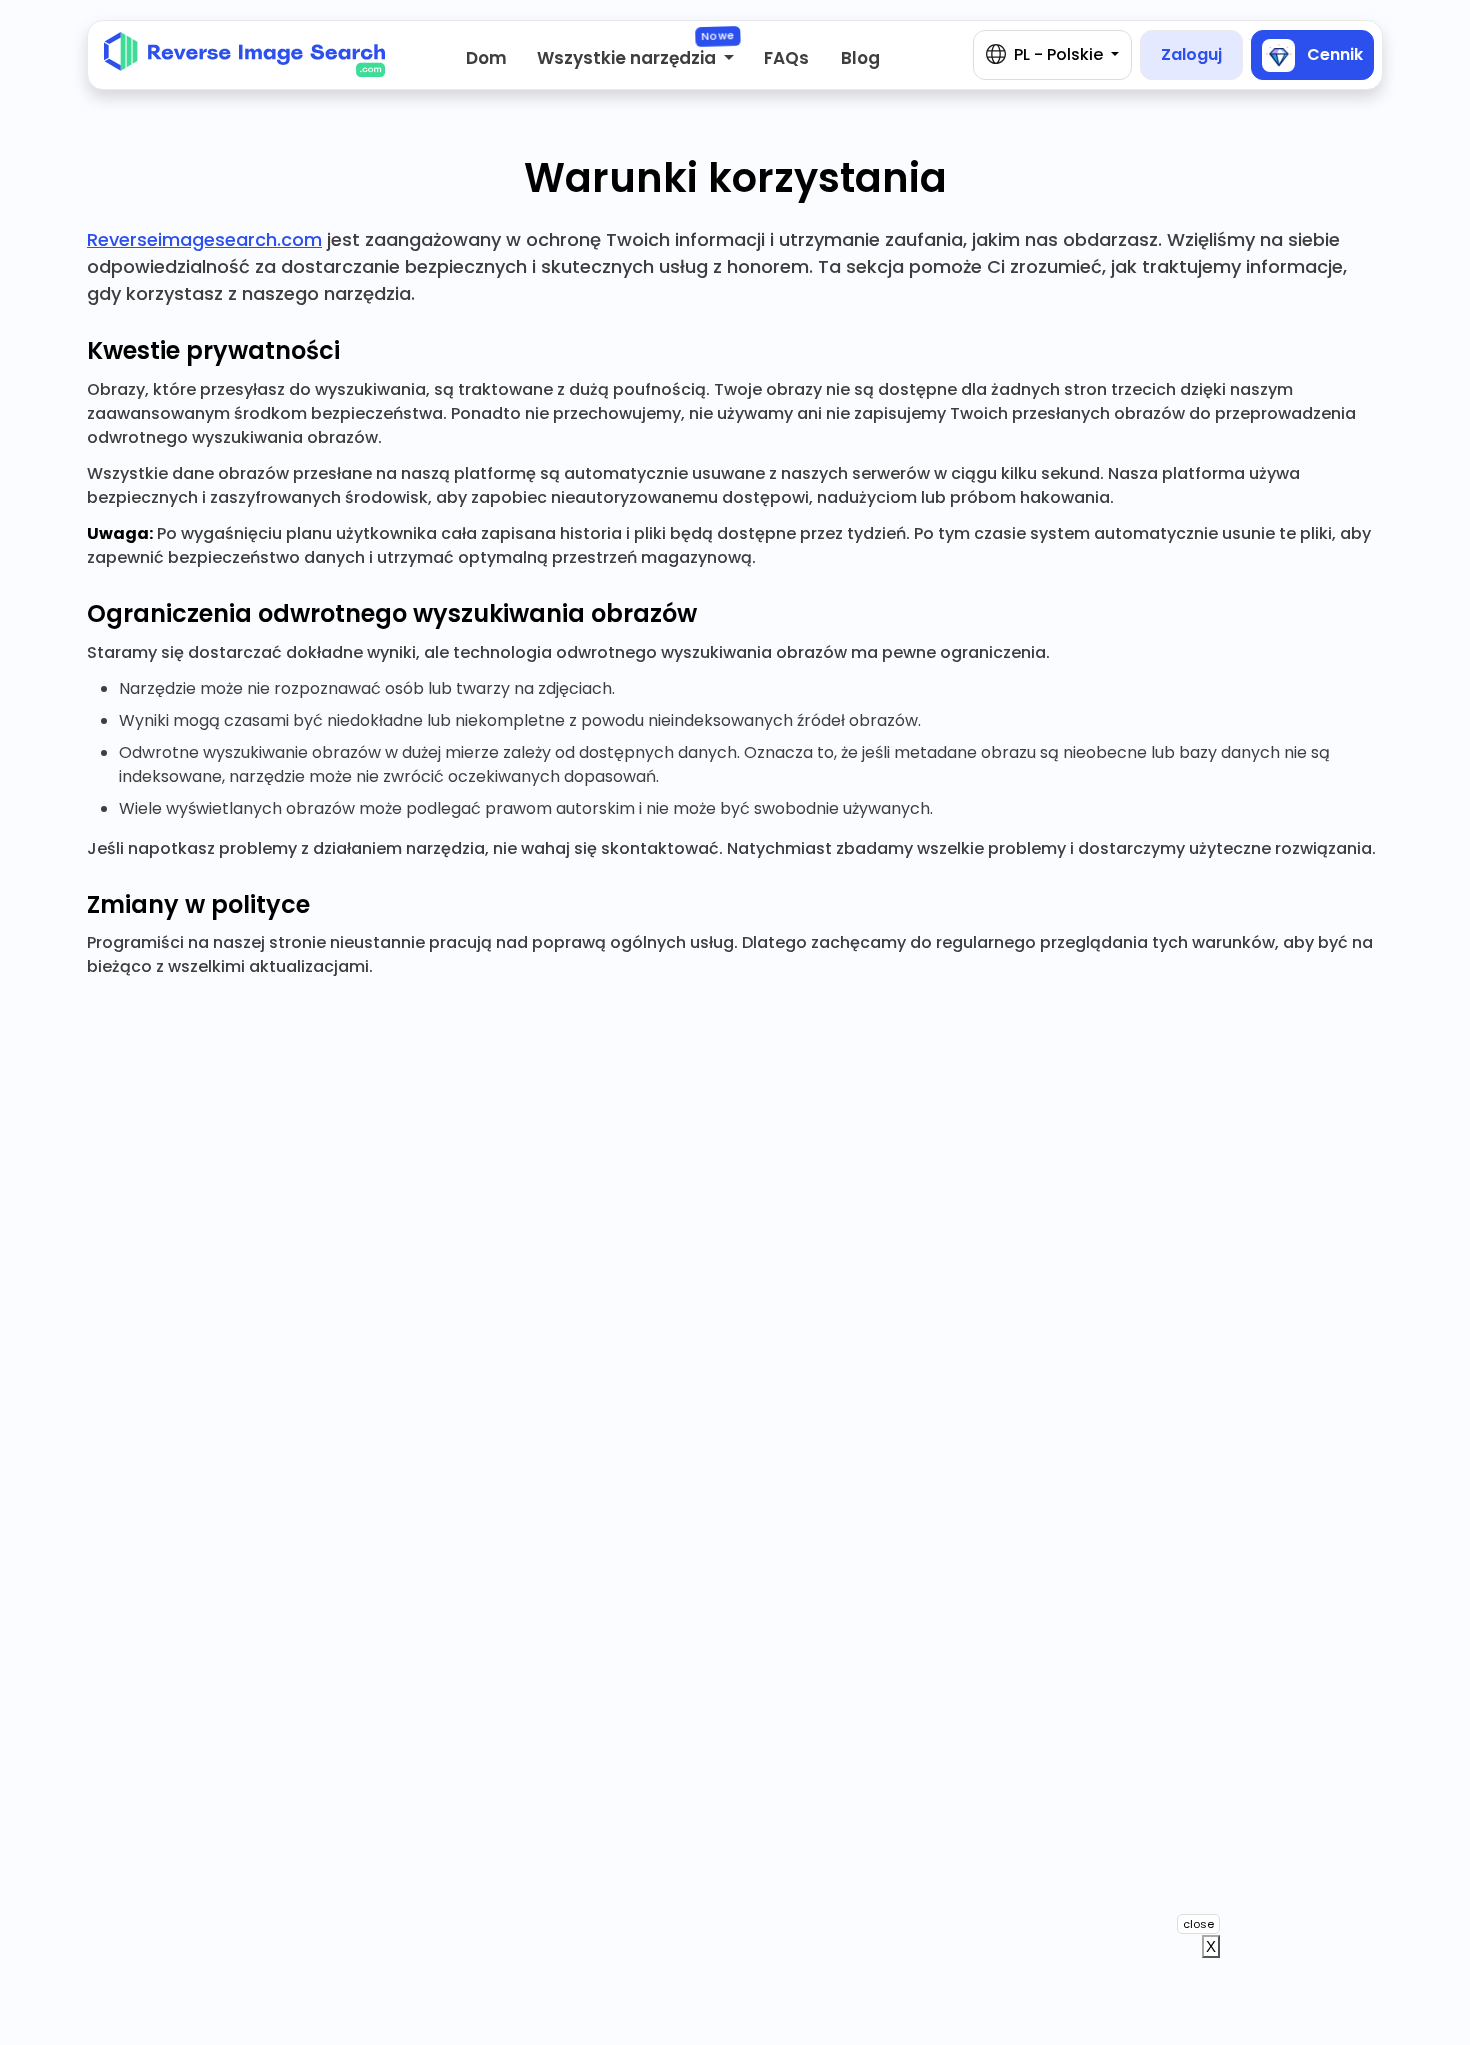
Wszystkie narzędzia (628, 58)
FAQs (786, 58)
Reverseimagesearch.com (204, 239)
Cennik (1333, 53)
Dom (486, 58)
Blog (860, 58)
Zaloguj (1191, 54)
